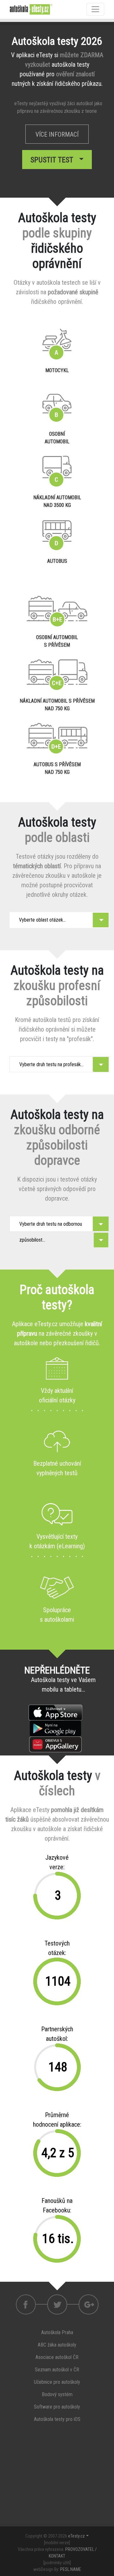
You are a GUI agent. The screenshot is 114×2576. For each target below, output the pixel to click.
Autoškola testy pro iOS (57, 2419)
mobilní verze (57, 2543)
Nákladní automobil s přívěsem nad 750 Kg (57, 705)
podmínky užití (57, 2563)
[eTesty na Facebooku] (57, 2304)
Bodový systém (57, 2394)
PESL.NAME (71, 2569)
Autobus (57, 561)
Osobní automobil (57, 438)
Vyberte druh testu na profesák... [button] (51, 1064)
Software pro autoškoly (57, 2407)
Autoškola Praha (57, 2332)
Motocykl (57, 370)
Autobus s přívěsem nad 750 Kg (57, 768)
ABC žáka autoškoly (57, 2345)
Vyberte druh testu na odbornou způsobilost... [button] (51, 1226)
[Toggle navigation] (95, 9)
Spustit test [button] (54, 160)
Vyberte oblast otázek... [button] (42, 920)
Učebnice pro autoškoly (57, 2382)
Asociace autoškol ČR (57, 2357)
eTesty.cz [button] (76, 2536)
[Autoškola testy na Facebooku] (26, 2304)
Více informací (57, 134)
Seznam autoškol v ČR (57, 2370)
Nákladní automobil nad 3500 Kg (57, 501)
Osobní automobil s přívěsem (57, 641)
